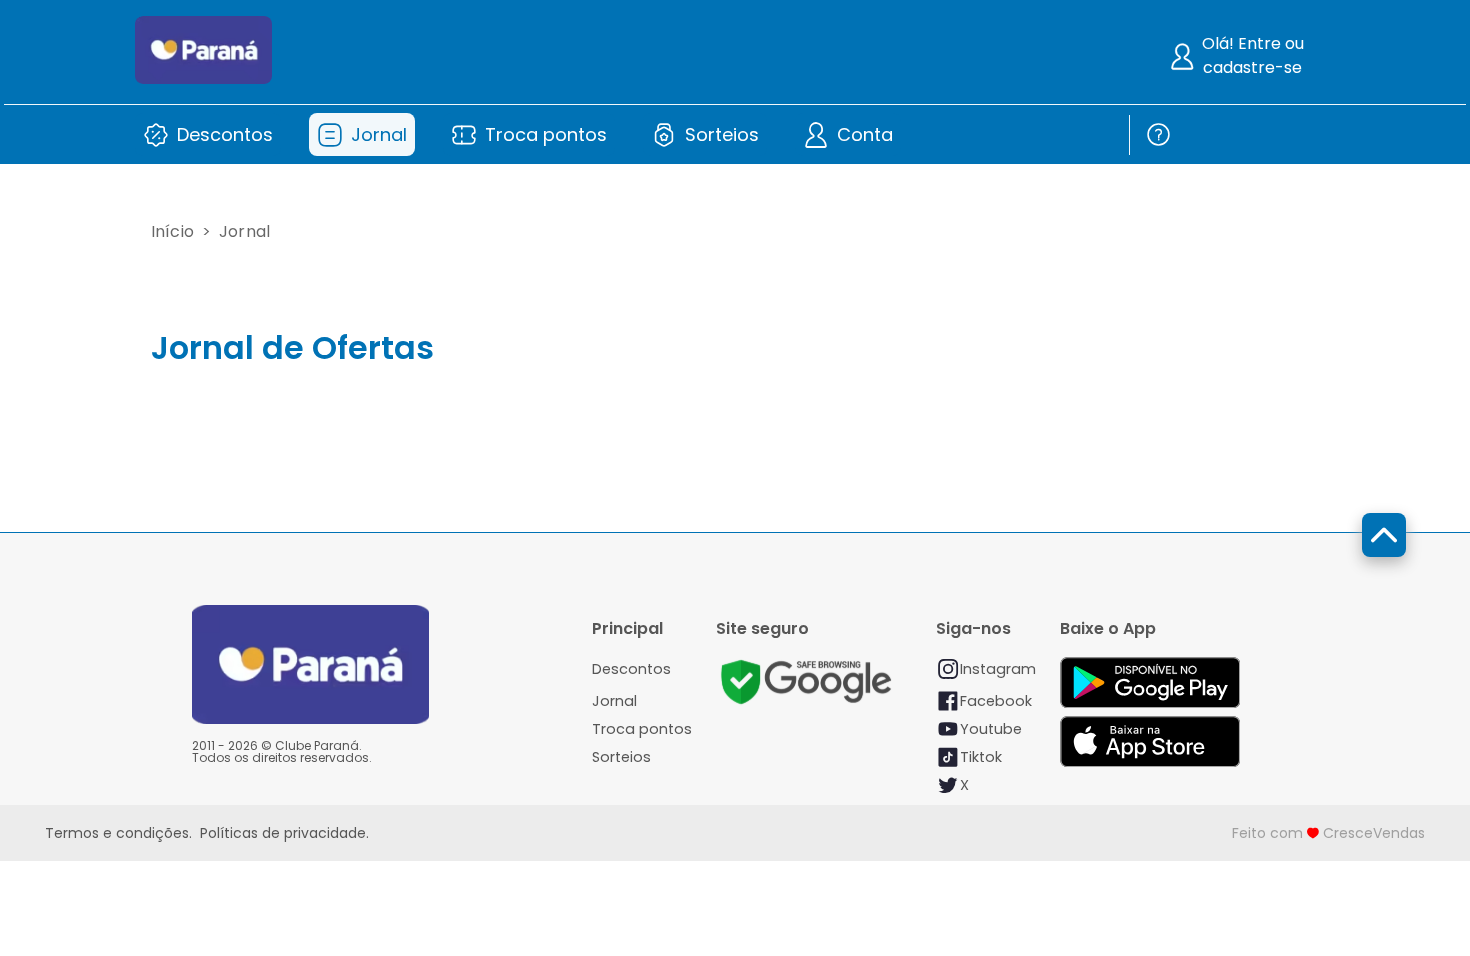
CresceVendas (1374, 833)
